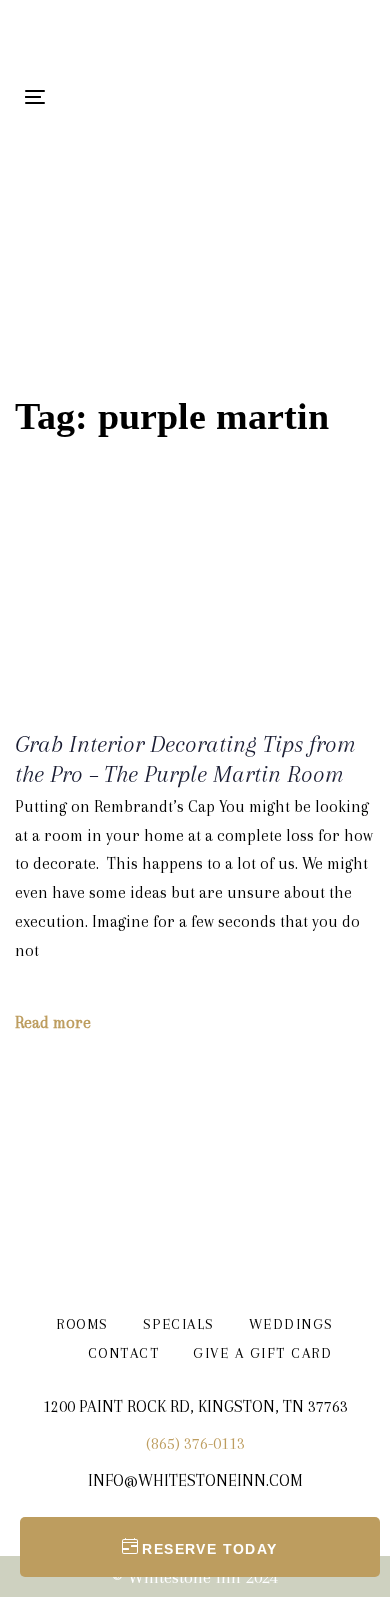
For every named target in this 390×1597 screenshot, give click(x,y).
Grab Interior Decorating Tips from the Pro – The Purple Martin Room (185, 759)
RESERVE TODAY (209, 1549)
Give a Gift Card (262, 1353)
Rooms (82, 1324)
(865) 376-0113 (195, 1443)
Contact (124, 1353)
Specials (179, 1324)
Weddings (291, 1324)
